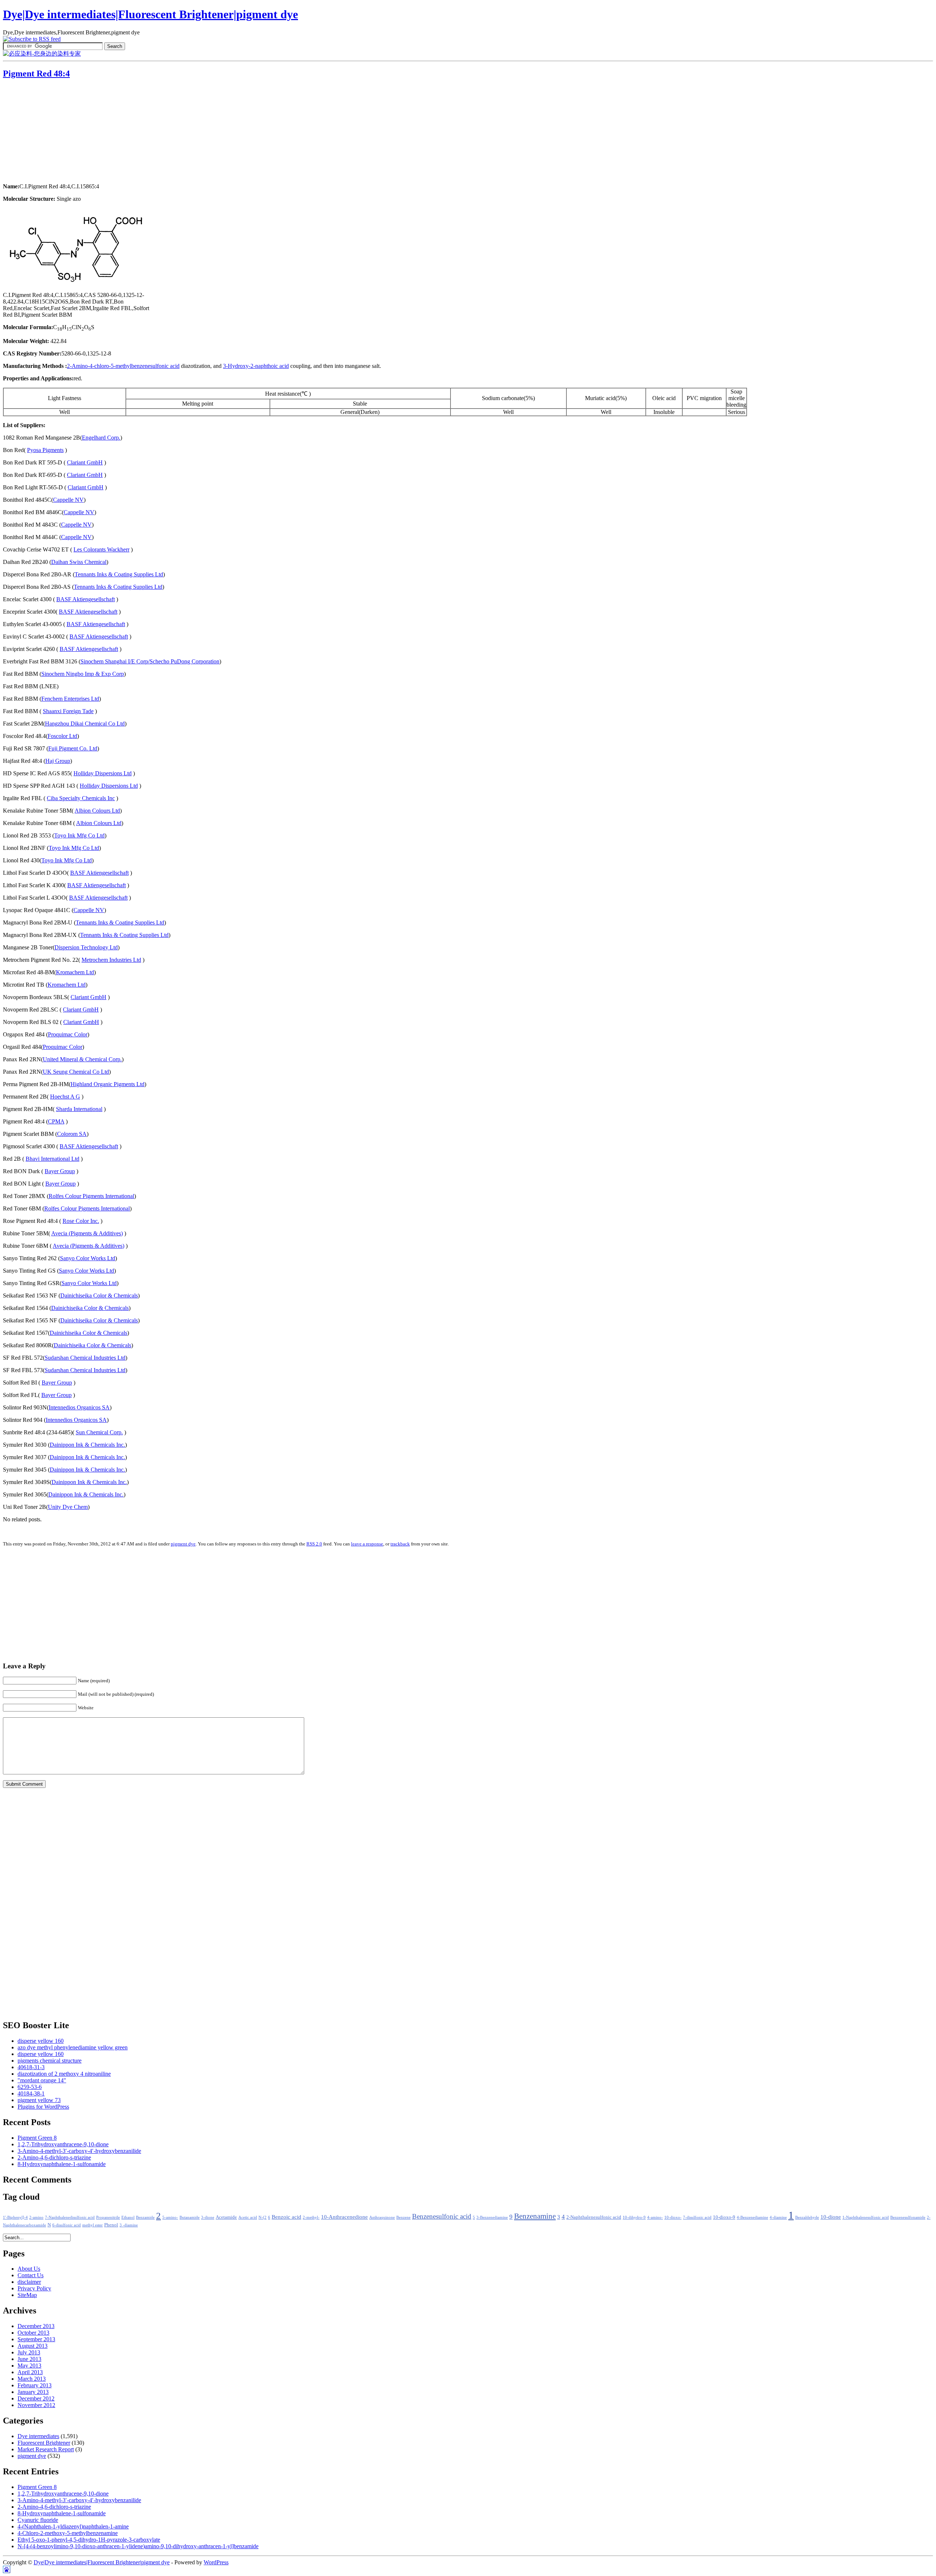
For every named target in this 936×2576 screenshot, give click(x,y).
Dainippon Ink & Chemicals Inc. (87, 1445)
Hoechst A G (65, 1097)
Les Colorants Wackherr (101, 549)
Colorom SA (72, 1134)
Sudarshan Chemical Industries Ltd (85, 1358)
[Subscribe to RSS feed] (32, 39)
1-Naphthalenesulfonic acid (866, 2217)
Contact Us (31, 2275)
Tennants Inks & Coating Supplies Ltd (119, 574)
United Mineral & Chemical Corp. (82, 1059)
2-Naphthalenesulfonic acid (594, 2217)
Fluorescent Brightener (44, 2443)
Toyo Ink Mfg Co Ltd (79, 835)
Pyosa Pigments (45, 450)
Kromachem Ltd (75, 972)
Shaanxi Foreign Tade (68, 711)
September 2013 (36, 2339)
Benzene (403, 2217)
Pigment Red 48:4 (36, 74)
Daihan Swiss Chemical (79, 562)
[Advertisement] (49, 132)
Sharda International (79, 1109)
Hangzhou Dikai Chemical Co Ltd (85, 724)
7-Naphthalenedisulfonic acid (70, 2217)
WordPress (216, 2562)
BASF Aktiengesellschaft (86, 599)
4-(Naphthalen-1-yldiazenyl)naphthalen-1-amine (73, 2526)
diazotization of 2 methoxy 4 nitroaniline (64, 2074)
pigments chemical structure (50, 2061)
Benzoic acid (286, 2217)
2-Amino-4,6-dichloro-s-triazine (54, 2157)
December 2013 (36, 2326)
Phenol (111, 2225)
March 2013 (32, 2379)
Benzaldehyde (807, 2217)
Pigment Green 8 (37, 2138)
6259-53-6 (30, 2087)
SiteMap (27, 2295)
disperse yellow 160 (41, 2041)
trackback (400, 1544)
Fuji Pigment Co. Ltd (73, 748)
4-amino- (655, 2217)
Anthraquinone (382, 2217)
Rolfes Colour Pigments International (91, 1196)
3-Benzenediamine (492, 2217)
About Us (29, 2269)
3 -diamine (129, 2225)
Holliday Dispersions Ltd (103, 773)
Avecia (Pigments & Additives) (87, 1233)
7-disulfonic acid (697, 2217)
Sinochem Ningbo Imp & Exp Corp (83, 674)
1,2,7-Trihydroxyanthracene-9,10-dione (63, 2144)
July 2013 (29, 2352)
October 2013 (33, 2333)
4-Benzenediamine (752, 2217)
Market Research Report (46, 2449)
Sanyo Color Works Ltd (88, 1258)
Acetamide (226, 2217)
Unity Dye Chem (68, 1507)
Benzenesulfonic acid (442, 2216)
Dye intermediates (38, 2436)
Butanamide (190, 2217)
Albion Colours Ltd (97, 811)
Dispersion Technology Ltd (86, 947)
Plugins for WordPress (43, 2107)
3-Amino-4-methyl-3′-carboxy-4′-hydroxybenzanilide (79, 2151)
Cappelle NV (68, 500)
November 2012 (36, 2405)
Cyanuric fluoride (38, 2520)
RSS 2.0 (314, 1544)
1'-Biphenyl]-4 (15, 2217)
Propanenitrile (108, 2217)
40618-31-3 (31, 2067)
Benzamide (145, 2217)
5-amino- (170, 2217)
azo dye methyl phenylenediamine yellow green (73, 2047)
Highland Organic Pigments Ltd (107, 1084)
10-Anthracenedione (344, 2217)
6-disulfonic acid (67, 2225)
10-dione (831, 2217)
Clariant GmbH (85, 462)
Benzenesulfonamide (908, 2217)
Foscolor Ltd (62, 736)
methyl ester (93, 2225)
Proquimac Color (68, 1034)
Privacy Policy (34, 2288)
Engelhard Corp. (101, 438)
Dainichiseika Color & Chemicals (99, 1295)
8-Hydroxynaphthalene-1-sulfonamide (62, 2164)
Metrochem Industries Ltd (111, 960)
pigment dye (183, 1544)
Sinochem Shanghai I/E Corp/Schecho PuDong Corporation (150, 661)
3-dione (208, 2217)
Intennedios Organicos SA (79, 1407)
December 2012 (36, 2398)
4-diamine (778, 2217)
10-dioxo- (673, 2217)
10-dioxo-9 (724, 2217)
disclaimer (29, 2282)
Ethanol (128, 2217)
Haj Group (58, 761)
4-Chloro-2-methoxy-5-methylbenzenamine (68, 2533)
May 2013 (29, 2366)
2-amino (36, 2217)
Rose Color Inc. (81, 1221)
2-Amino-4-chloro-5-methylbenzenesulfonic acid (123, 366)
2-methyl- (311, 2217)
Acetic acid (248, 2217)
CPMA (56, 1121)
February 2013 (35, 2385)
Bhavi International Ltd (52, 1159)
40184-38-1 (31, 2093)
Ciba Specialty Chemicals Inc (81, 798)
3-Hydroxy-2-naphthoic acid (256, 366)
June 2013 (29, 2359)
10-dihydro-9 (634, 2217)
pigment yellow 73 (39, 2100)
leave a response (367, 1544)
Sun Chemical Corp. (99, 1432)
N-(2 (263, 2217)
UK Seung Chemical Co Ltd (76, 1072)
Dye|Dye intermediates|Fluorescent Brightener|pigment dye (150, 14)
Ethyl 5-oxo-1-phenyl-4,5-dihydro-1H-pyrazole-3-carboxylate (89, 2540)
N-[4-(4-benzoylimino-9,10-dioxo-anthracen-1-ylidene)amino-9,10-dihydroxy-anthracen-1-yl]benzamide (138, 2546)
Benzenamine (535, 2216)
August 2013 (33, 2346)
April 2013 (30, 2372)
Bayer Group (60, 1171)
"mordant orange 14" (42, 2080)
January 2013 (33, 2392)
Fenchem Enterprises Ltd (70, 699)
